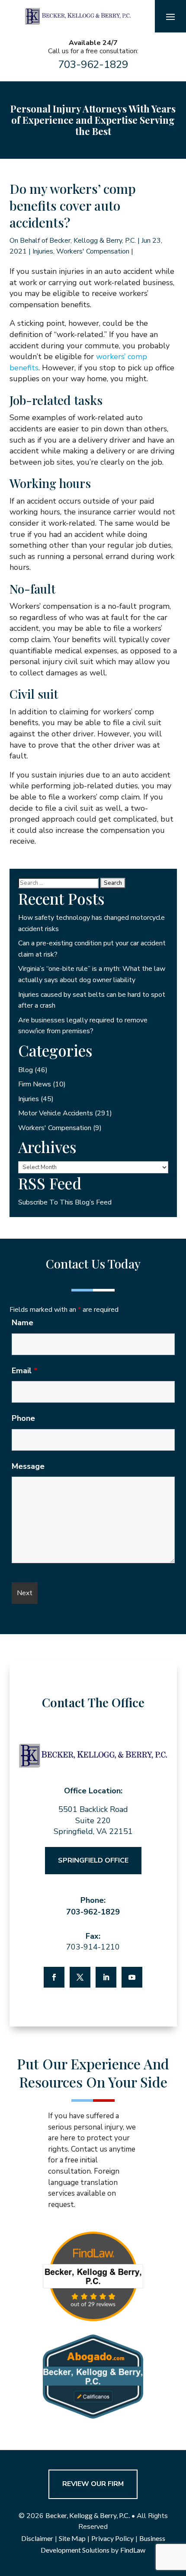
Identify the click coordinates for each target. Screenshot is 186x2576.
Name (22, 1323)
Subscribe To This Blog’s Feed (65, 1202)
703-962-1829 (93, 64)
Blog (26, 1070)
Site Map (72, 2538)
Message (28, 1466)
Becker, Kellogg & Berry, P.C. (93, 241)
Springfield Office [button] (93, 1860)
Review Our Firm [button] (93, 2484)
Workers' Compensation (93, 251)
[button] (170, 16)
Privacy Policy (112, 2538)
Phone (23, 1418)
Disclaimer (37, 2538)
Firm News (35, 1084)
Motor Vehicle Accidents (56, 1113)
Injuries (43, 251)
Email (25, 1371)
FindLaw (133, 2550)
